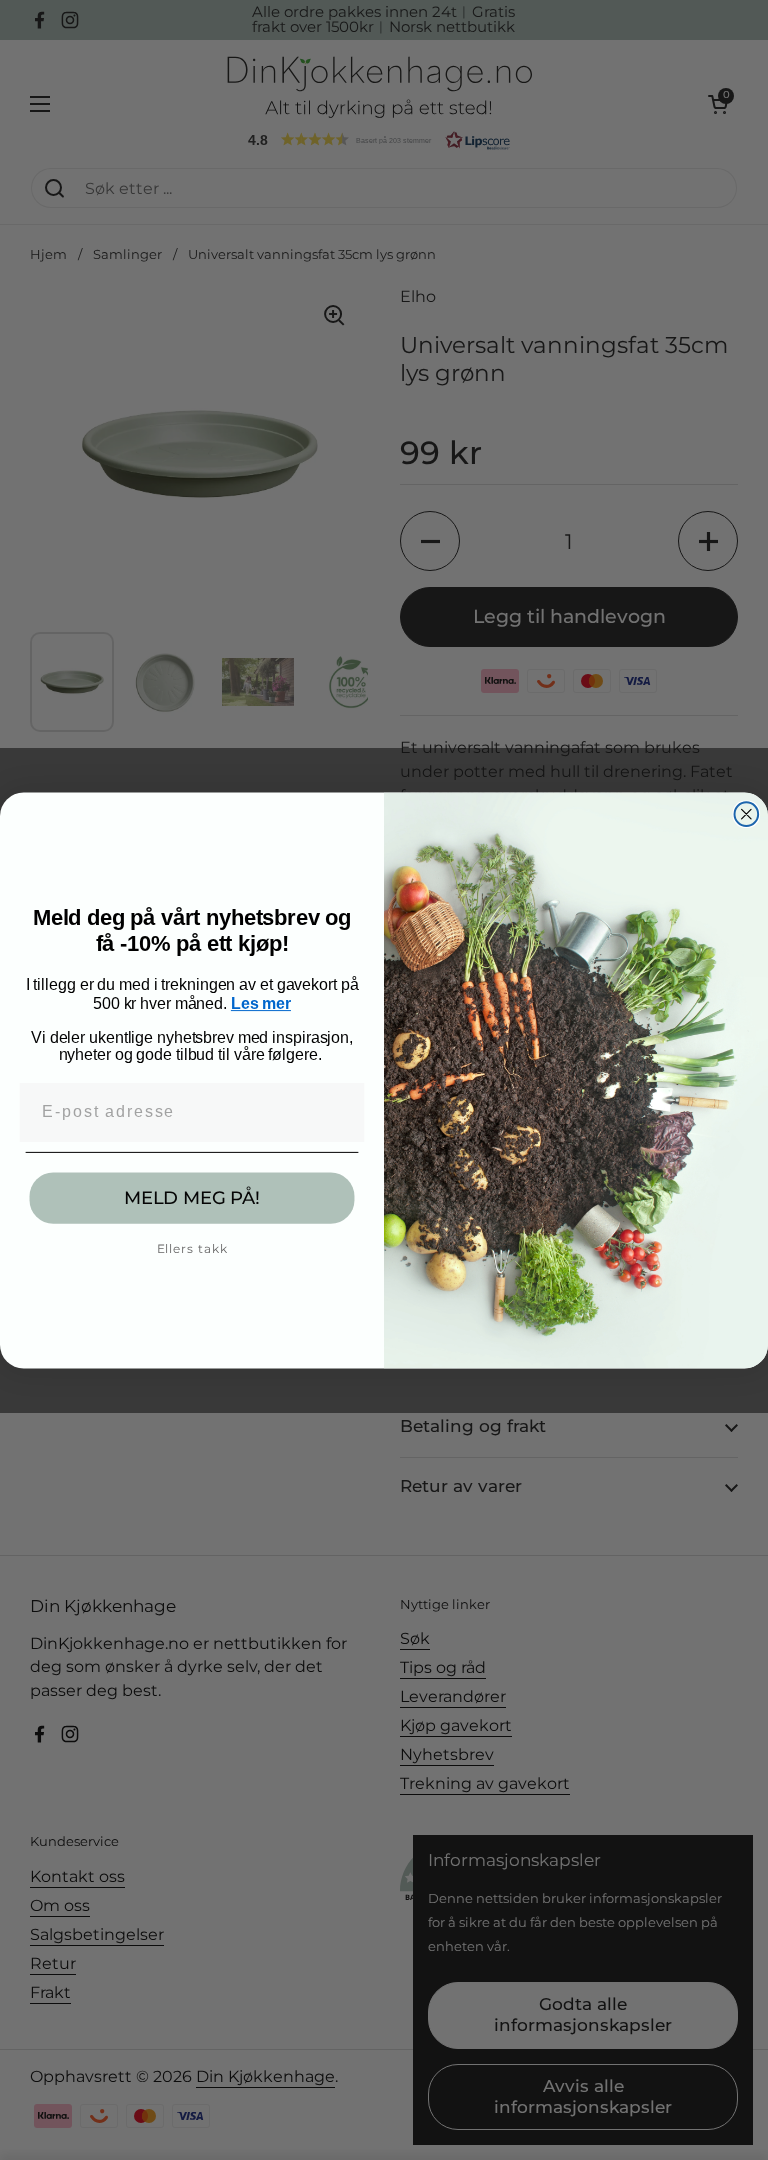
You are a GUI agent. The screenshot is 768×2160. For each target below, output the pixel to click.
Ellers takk (192, 1248)
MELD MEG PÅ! (192, 1198)
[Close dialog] (747, 814)
